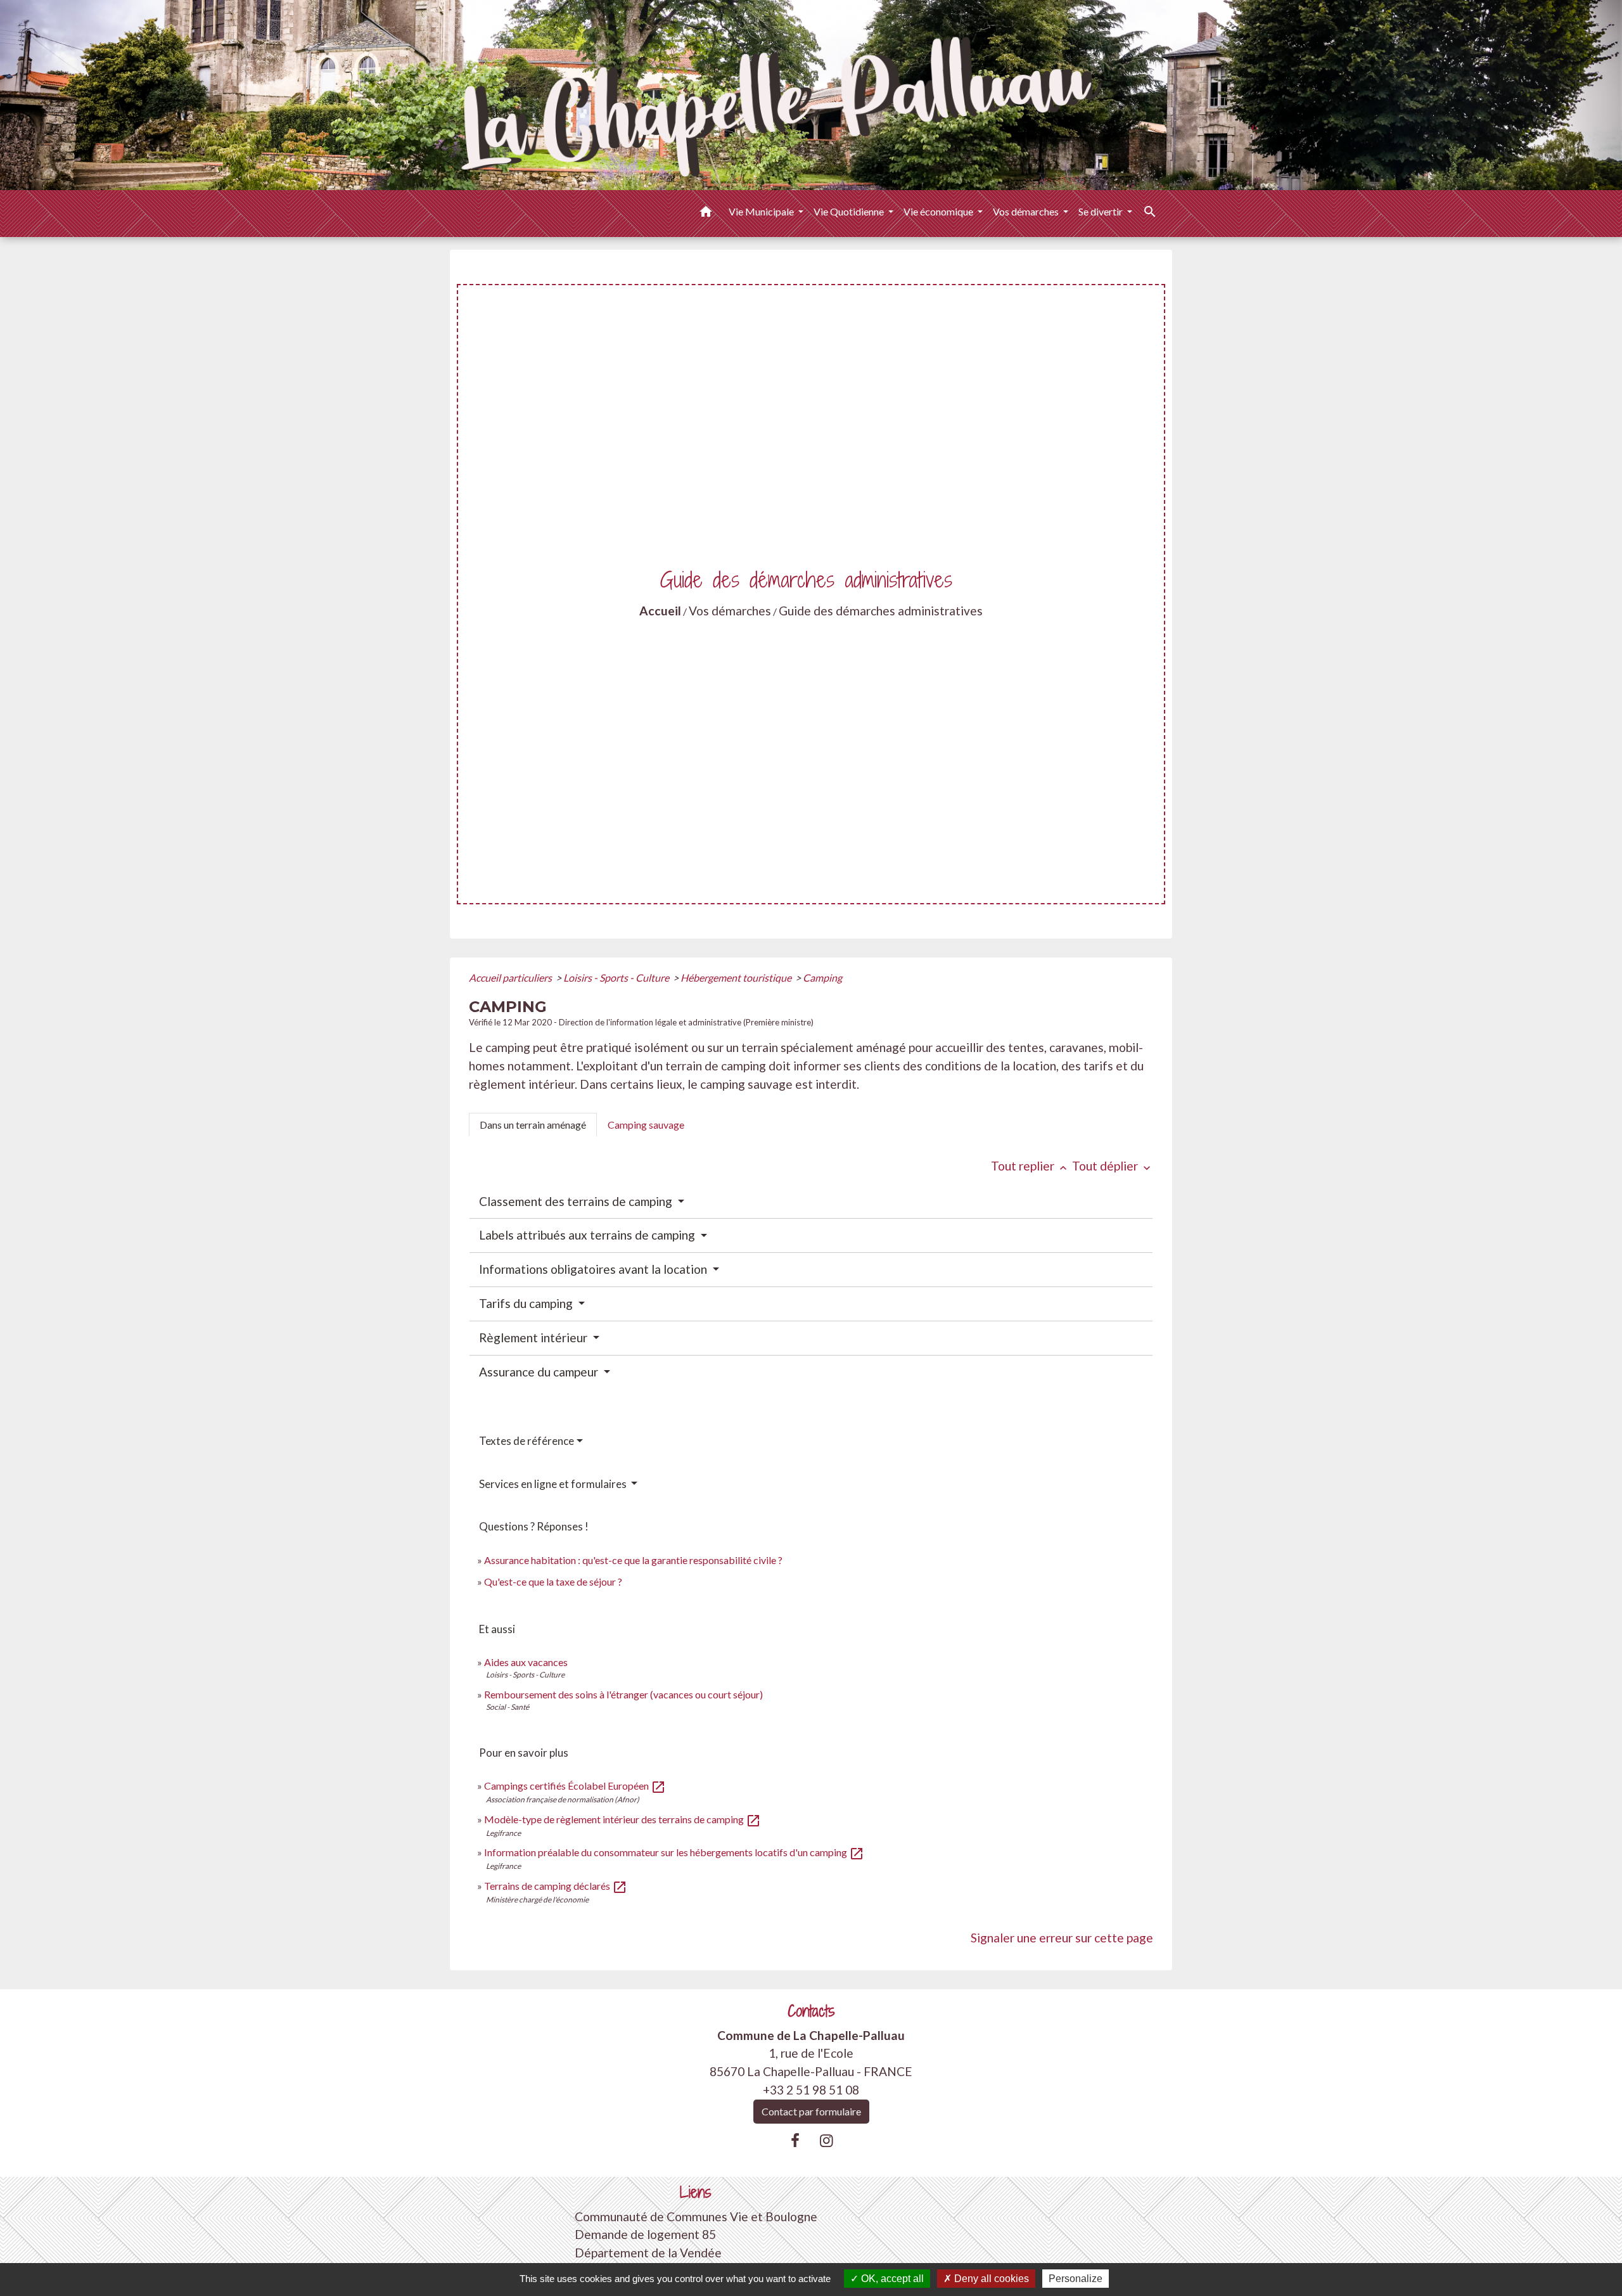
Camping (822, 978)
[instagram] (827, 2140)
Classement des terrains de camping (577, 1201)
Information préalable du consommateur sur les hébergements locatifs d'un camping (674, 1852)
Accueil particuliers (511, 978)
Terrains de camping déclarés (556, 1886)
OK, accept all (891, 2279)
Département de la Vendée (648, 2253)
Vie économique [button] (939, 211)
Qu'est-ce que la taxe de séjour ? (553, 1581)
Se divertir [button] (1102, 211)
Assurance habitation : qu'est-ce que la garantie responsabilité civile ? (633, 1560)
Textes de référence (527, 1441)
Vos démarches (730, 611)
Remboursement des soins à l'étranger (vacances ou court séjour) (623, 1694)
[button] (706, 214)
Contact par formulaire (811, 2111)
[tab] (533, 1125)
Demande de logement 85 (645, 2234)
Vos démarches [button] (1027, 211)
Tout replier (1030, 1166)
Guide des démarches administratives (881, 611)
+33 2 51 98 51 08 (811, 2090)
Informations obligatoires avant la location (594, 1269)
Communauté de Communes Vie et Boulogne (696, 2216)
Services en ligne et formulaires (554, 1484)
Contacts (811, 2011)
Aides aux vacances (526, 1662)
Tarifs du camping (527, 1303)
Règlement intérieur (534, 1337)
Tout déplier (1113, 1166)
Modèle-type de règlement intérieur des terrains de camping (623, 1819)
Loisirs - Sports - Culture (617, 978)
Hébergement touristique (737, 978)
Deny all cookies (990, 2279)
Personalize (1076, 2279)
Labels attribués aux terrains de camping (588, 1235)
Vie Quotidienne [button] (850, 211)
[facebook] (795, 2140)
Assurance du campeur (540, 1372)
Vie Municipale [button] (762, 211)
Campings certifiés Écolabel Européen (575, 1786)
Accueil (660, 611)
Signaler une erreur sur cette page (1062, 1938)
